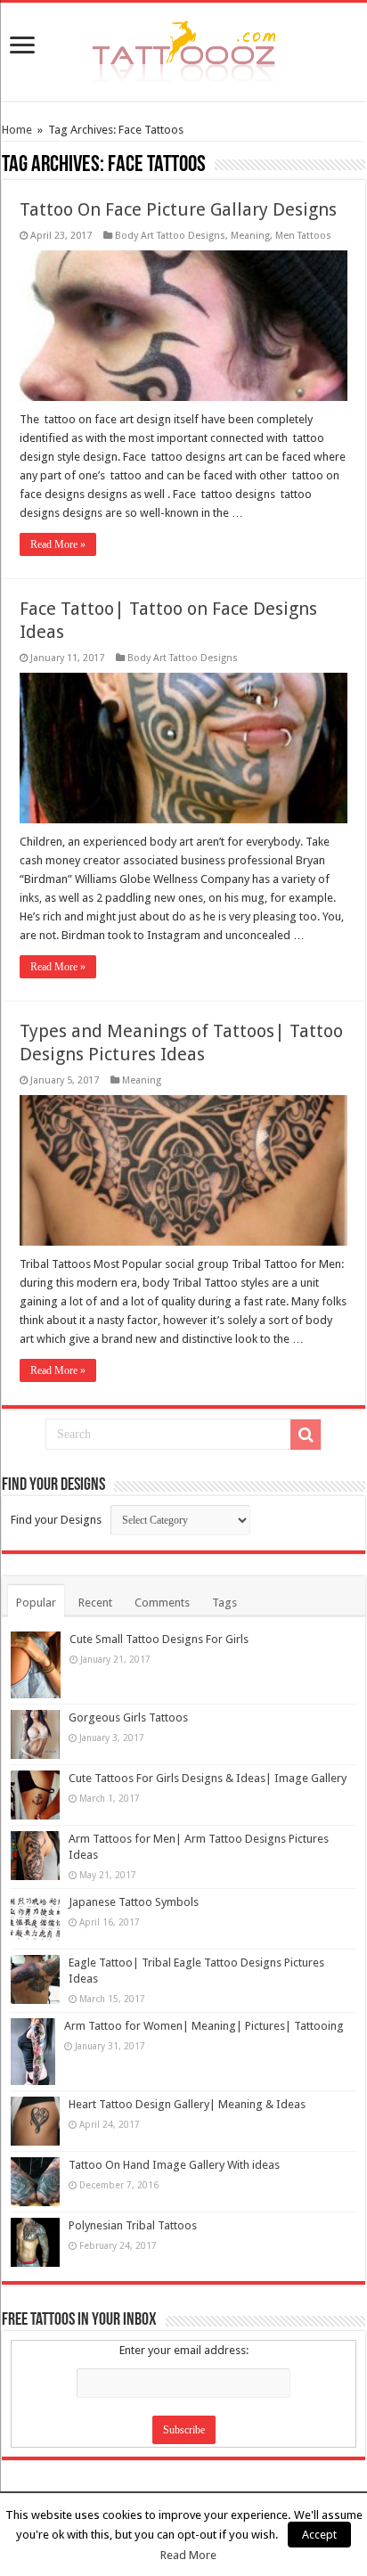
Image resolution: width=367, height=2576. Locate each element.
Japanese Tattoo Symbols (134, 1902)
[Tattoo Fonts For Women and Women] (184, 48)
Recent (95, 1603)
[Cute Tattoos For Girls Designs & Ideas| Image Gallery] (35, 1795)
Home (17, 130)
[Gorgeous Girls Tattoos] (35, 1734)
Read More (188, 2555)
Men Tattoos (303, 236)
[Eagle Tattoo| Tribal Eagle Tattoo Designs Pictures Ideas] (35, 1979)
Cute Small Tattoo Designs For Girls (159, 1639)
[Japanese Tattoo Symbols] (35, 1919)
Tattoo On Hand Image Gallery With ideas (174, 2165)
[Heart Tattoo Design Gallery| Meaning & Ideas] (35, 2121)
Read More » (58, 544)
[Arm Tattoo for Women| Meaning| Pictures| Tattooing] (33, 2052)
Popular (36, 1603)
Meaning (250, 236)
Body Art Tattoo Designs (170, 236)
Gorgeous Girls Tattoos (128, 1717)
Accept (319, 2535)
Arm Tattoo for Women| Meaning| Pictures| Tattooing (204, 2026)
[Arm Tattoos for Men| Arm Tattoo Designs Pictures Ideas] (35, 1856)
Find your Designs (56, 1520)
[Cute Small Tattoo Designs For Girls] (36, 1665)
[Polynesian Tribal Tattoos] (35, 2242)
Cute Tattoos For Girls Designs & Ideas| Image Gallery (208, 1778)
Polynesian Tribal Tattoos (133, 2225)
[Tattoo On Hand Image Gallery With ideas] (35, 2182)
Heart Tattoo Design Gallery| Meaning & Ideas (187, 2104)
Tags (224, 1603)
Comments (162, 1603)
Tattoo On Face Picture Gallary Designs (178, 209)
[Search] (306, 1435)
